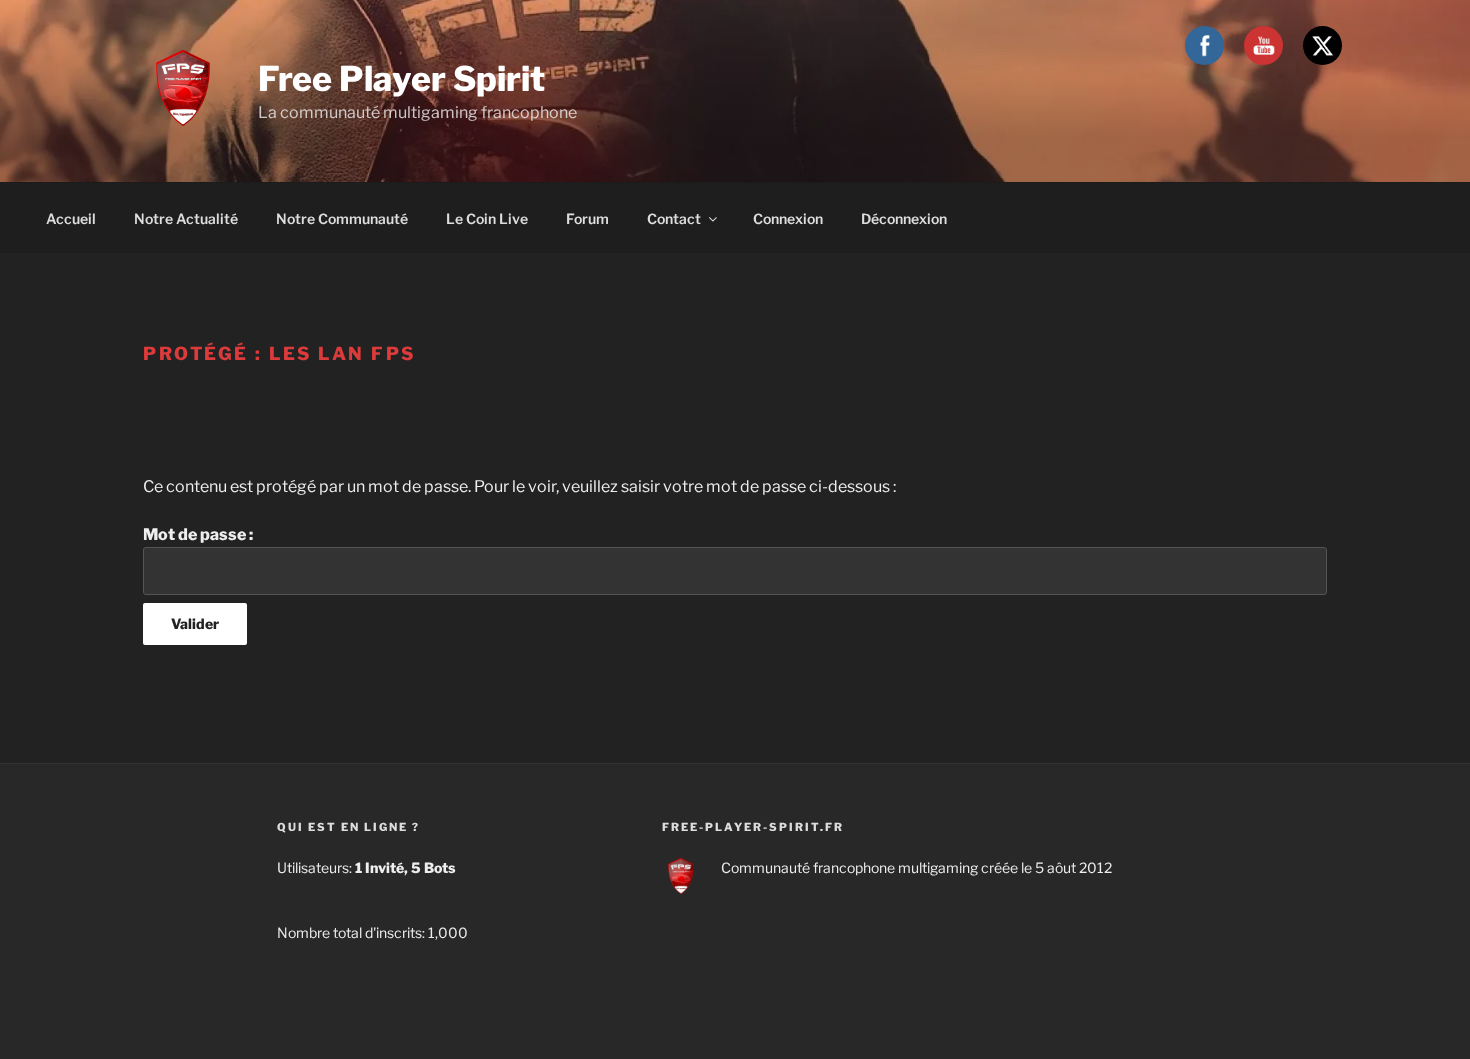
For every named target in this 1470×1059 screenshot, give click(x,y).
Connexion (788, 218)
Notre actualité (186, 218)
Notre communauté (342, 218)
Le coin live (487, 218)
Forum (587, 218)
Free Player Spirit (401, 78)
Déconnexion (904, 218)
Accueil (71, 218)
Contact (674, 218)
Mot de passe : (198, 534)
